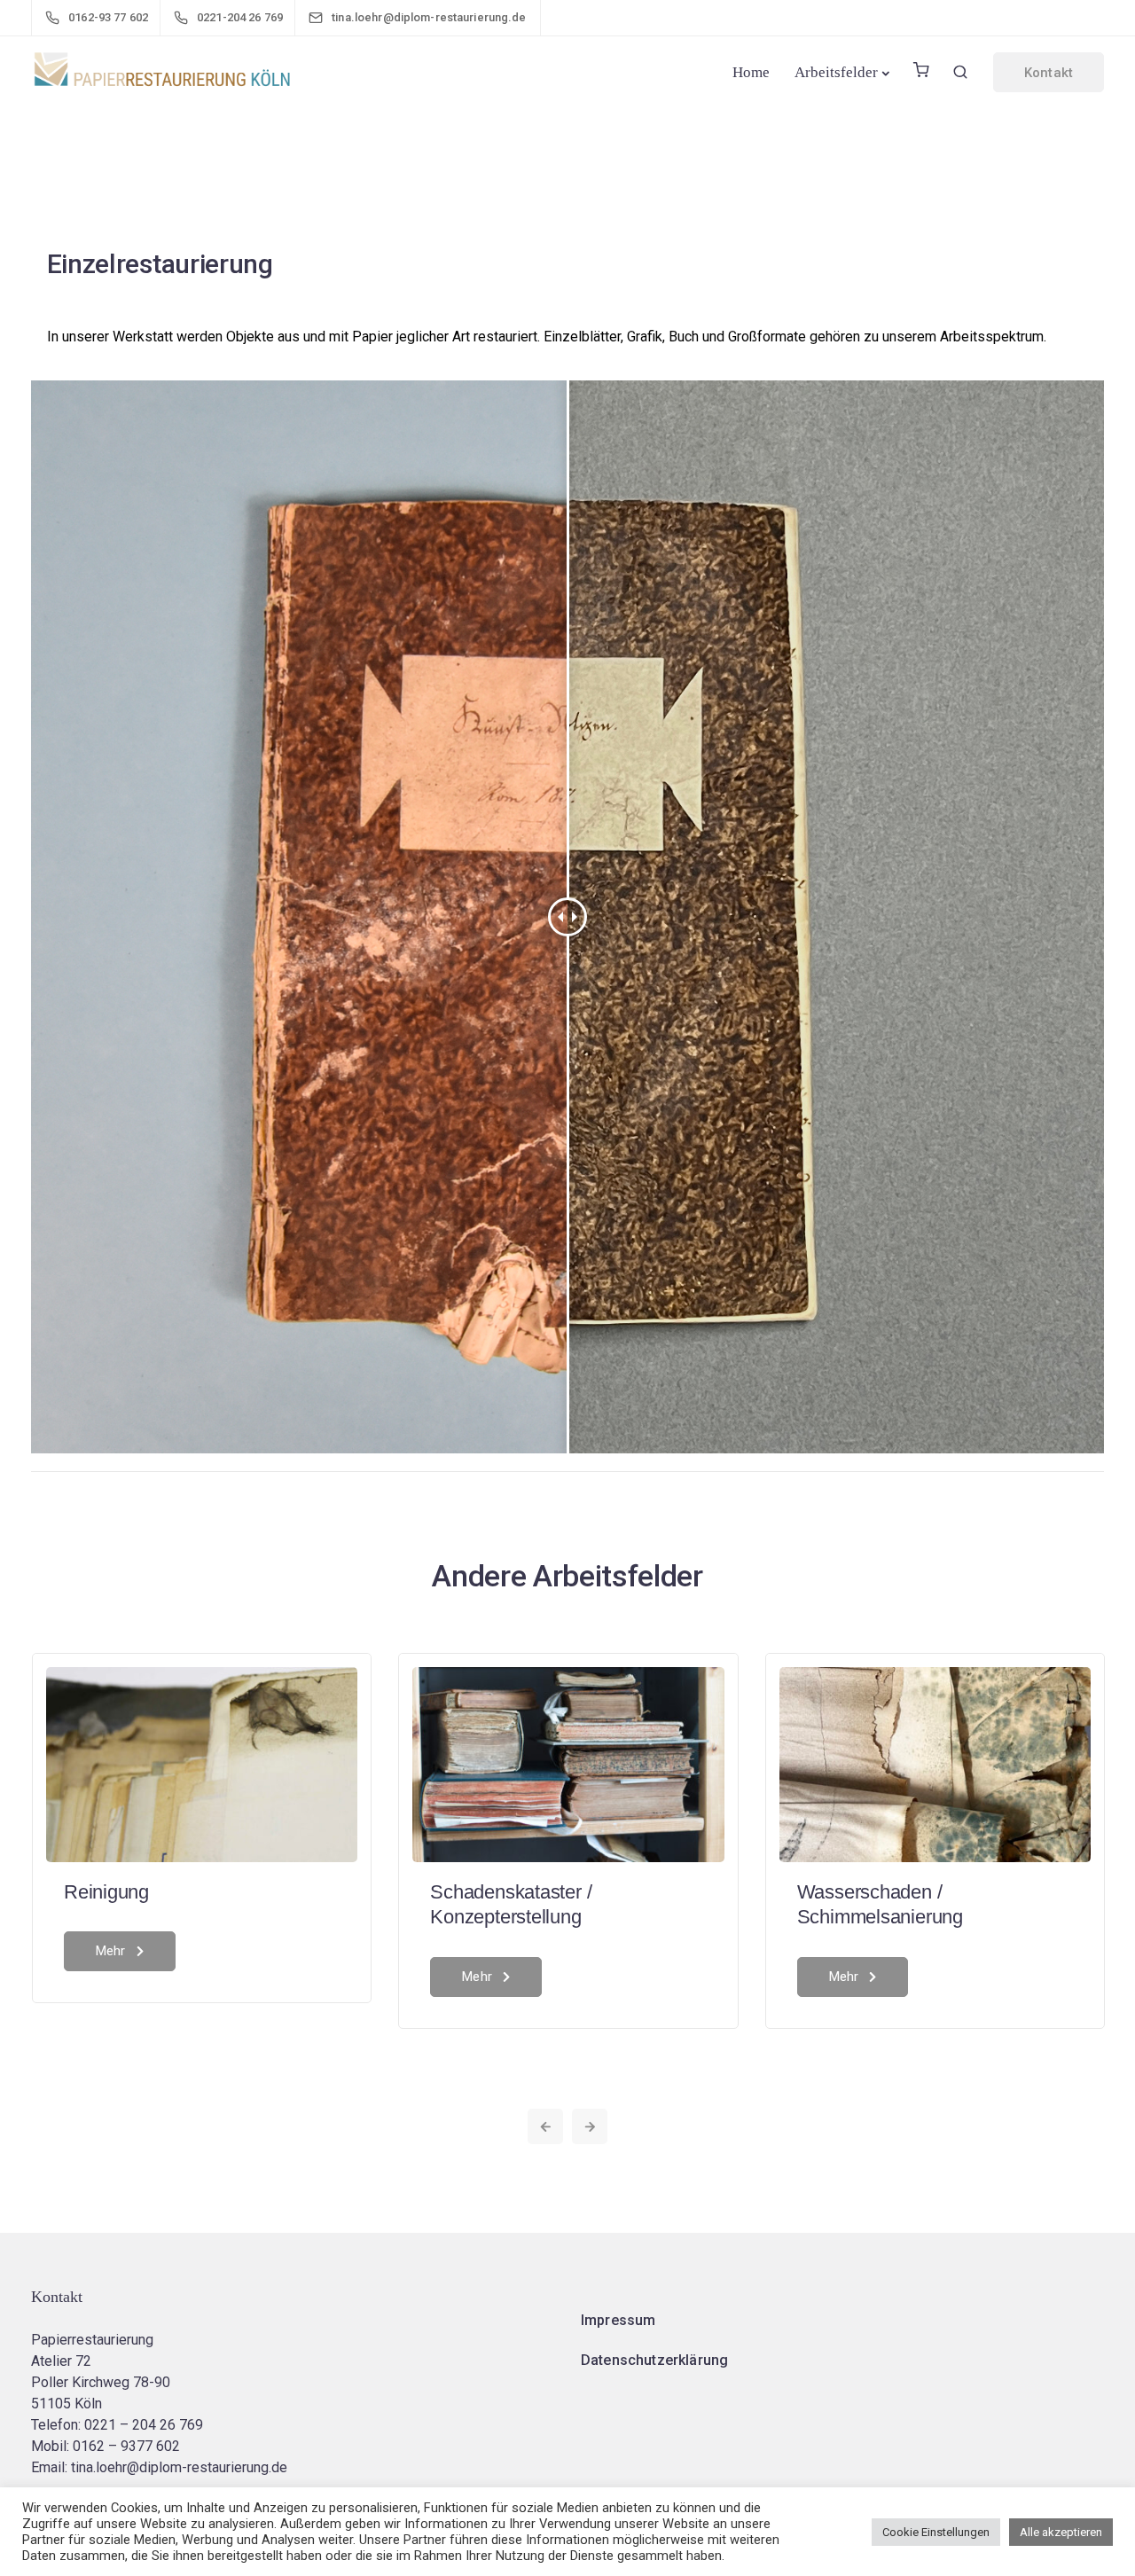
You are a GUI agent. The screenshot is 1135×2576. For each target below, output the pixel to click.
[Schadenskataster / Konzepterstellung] (568, 1763)
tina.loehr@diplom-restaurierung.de (179, 2467)
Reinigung (106, 1892)
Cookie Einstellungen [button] (936, 2532)
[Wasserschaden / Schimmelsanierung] (935, 1763)
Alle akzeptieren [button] (1061, 2532)
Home (751, 72)
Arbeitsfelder (836, 72)
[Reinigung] (202, 1763)
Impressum (618, 2320)
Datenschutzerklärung (654, 2360)
